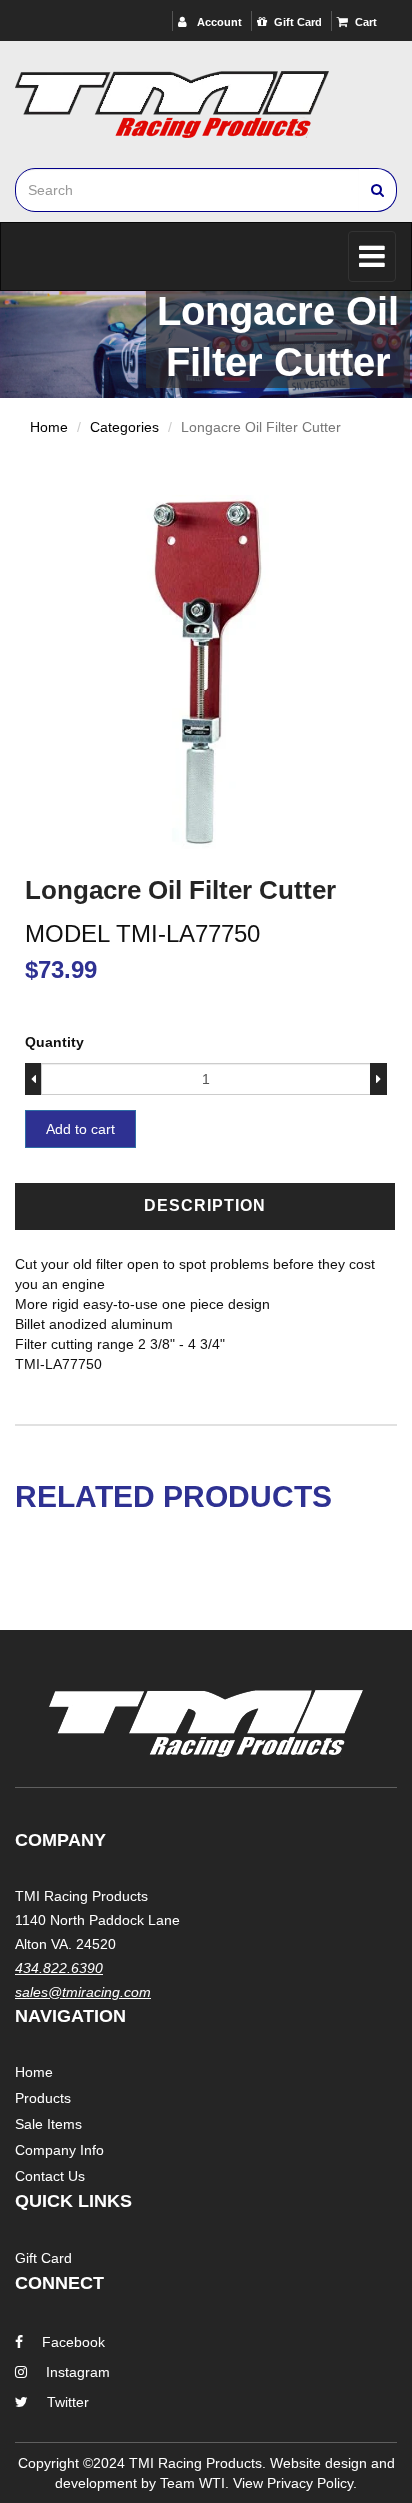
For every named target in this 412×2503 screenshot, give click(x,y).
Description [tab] (205, 1205)
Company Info (59, 2150)
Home (49, 427)
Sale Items (48, 2124)
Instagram (78, 2372)
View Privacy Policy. (295, 2483)
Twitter (68, 2402)
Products (43, 2098)
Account (218, 22)
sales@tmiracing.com (83, 1992)
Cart (366, 22)
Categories (124, 427)
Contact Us (50, 2176)
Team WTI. (194, 2483)
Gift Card (298, 22)
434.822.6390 (59, 1968)
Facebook (73, 2342)
